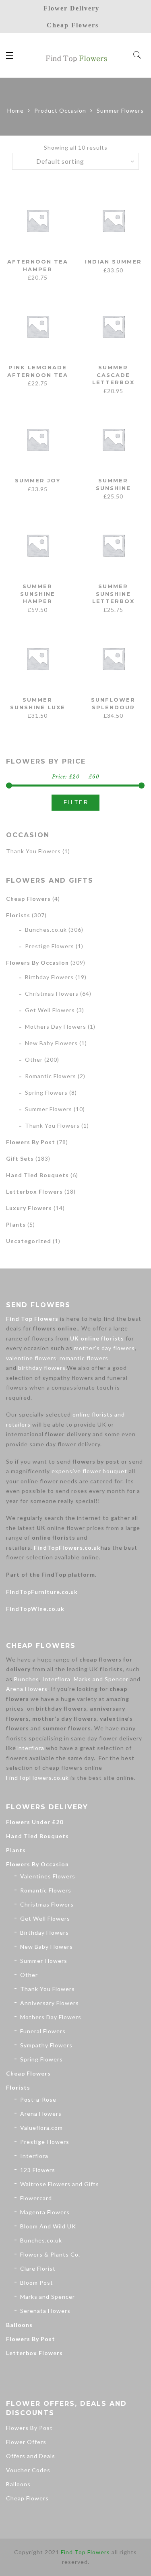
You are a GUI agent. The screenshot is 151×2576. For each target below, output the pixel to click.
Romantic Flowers (51, 1076)
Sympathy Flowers (46, 2045)
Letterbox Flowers (34, 1191)
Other (34, 1059)
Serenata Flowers (45, 2311)
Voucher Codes (28, 2470)
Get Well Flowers (50, 1010)
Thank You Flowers (33, 851)
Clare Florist (38, 2268)
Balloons (19, 2325)
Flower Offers (26, 2442)
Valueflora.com (41, 2128)
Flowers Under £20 (35, 1822)
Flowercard (36, 2198)
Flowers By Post (31, 1142)
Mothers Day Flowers (56, 1026)
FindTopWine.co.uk (35, 1609)
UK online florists (97, 1338)
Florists (18, 915)
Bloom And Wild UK (48, 2226)
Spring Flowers (46, 1092)
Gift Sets (20, 1158)
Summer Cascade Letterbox (113, 375)
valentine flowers (31, 1358)
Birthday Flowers (49, 977)
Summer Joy (38, 480)
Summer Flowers (49, 1109)
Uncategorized (29, 1241)
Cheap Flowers (28, 899)
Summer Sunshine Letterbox (113, 594)
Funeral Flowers (43, 2031)
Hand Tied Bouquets (37, 1175)
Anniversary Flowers (50, 2003)
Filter (76, 802)
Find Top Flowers (32, 1319)
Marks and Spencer (101, 1679)
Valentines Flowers (48, 1876)
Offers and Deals (31, 2456)
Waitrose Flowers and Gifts (60, 2184)
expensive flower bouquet (89, 1471)
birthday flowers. (42, 1368)
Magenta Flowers (45, 2212)
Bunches (27, 1679)
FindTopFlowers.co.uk (67, 1547)
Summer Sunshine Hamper (38, 594)
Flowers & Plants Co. (50, 2254)
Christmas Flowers (52, 994)
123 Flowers (38, 2170)
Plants (16, 1224)
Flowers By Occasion (37, 963)
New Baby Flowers (51, 1043)
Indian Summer (113, 262)
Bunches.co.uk (46, 930)
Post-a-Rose (38, 2099)
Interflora (56, 1679)
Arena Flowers (27, 1689)
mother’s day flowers (104, 1348)
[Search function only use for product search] (138, 55)
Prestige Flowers (50, 946)
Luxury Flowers (29, 1208)
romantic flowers (84, 1358)
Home (16, 110)
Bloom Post (37, 2283)
